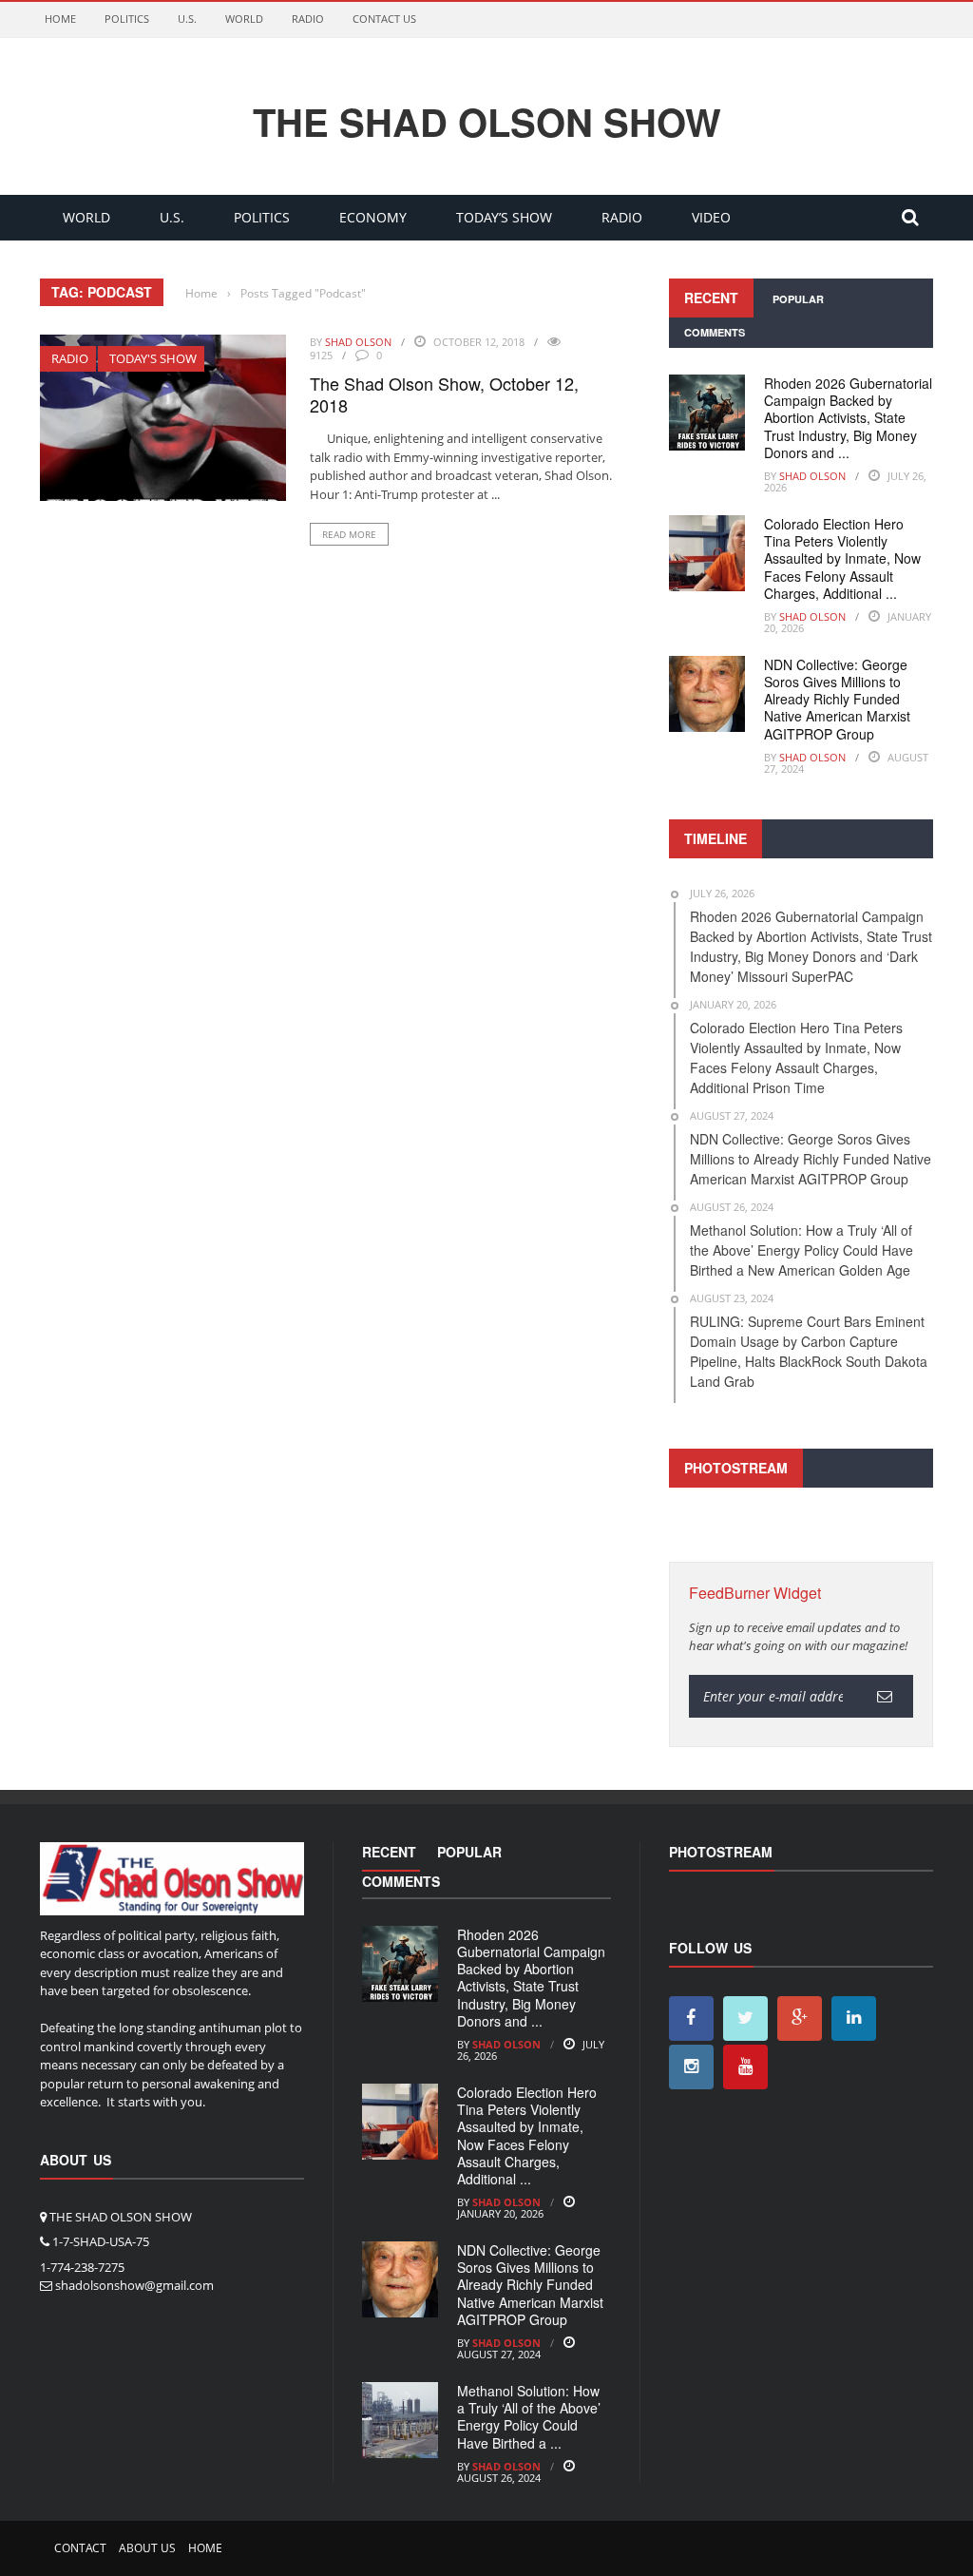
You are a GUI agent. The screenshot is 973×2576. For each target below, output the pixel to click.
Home (60, 19)
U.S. (187, 19)
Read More (349, 534)
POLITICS (127, 19)
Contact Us (384, 19)
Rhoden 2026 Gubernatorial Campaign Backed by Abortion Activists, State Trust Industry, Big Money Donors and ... (848, 418)
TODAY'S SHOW (153, 358)
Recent (711, 298)
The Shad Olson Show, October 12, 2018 (444, 394)
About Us (147, 2548)
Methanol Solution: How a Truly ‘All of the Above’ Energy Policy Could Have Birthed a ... (529, 2417)
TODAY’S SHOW (504, 217)
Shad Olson (358, 342)
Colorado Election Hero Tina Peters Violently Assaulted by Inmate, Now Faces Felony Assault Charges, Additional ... (842, 558)
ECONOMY (373, 217)
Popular (798, 299)
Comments (715, 332)
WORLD (244, 19)
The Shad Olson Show (487, 122)
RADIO (308, 19)
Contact (80, 2548)
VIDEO (711, 217)
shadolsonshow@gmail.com (134, 2285)
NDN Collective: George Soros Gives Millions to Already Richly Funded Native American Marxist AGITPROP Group (837, 699)
